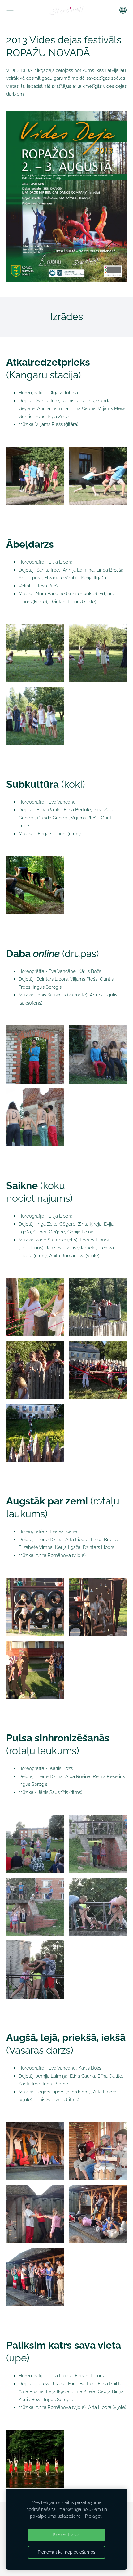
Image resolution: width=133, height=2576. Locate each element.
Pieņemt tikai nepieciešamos (66, 2552)
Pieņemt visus (66, 2535)
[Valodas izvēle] (123, 10)
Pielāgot (93, 2516)
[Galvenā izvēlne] (10, 10)
